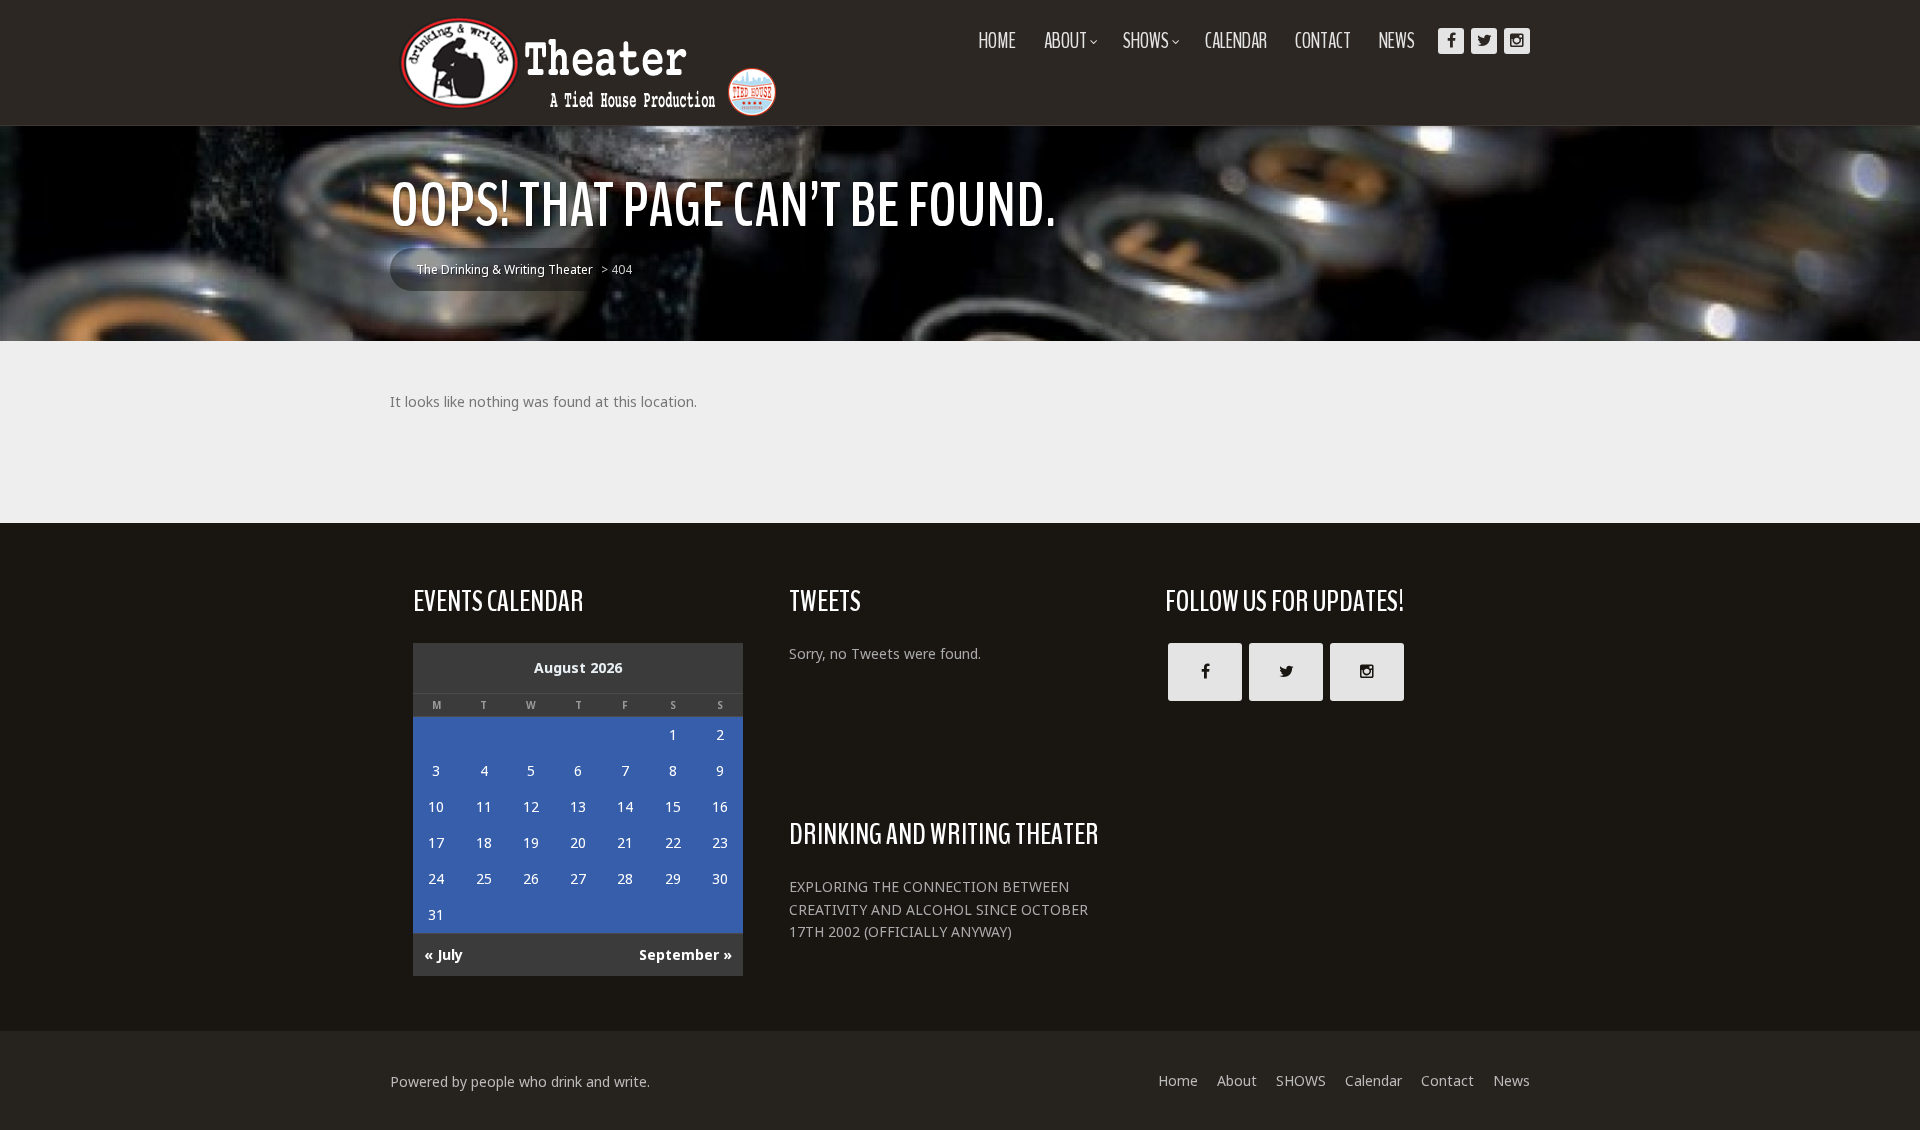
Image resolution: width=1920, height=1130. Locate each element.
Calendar (1236, 41)
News (1397, 41)
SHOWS (1146, 41)
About (1065, 41)
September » (685, 954)
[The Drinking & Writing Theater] (590, 62)
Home (997, 41)
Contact (1323, 41)
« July (443, 954)
